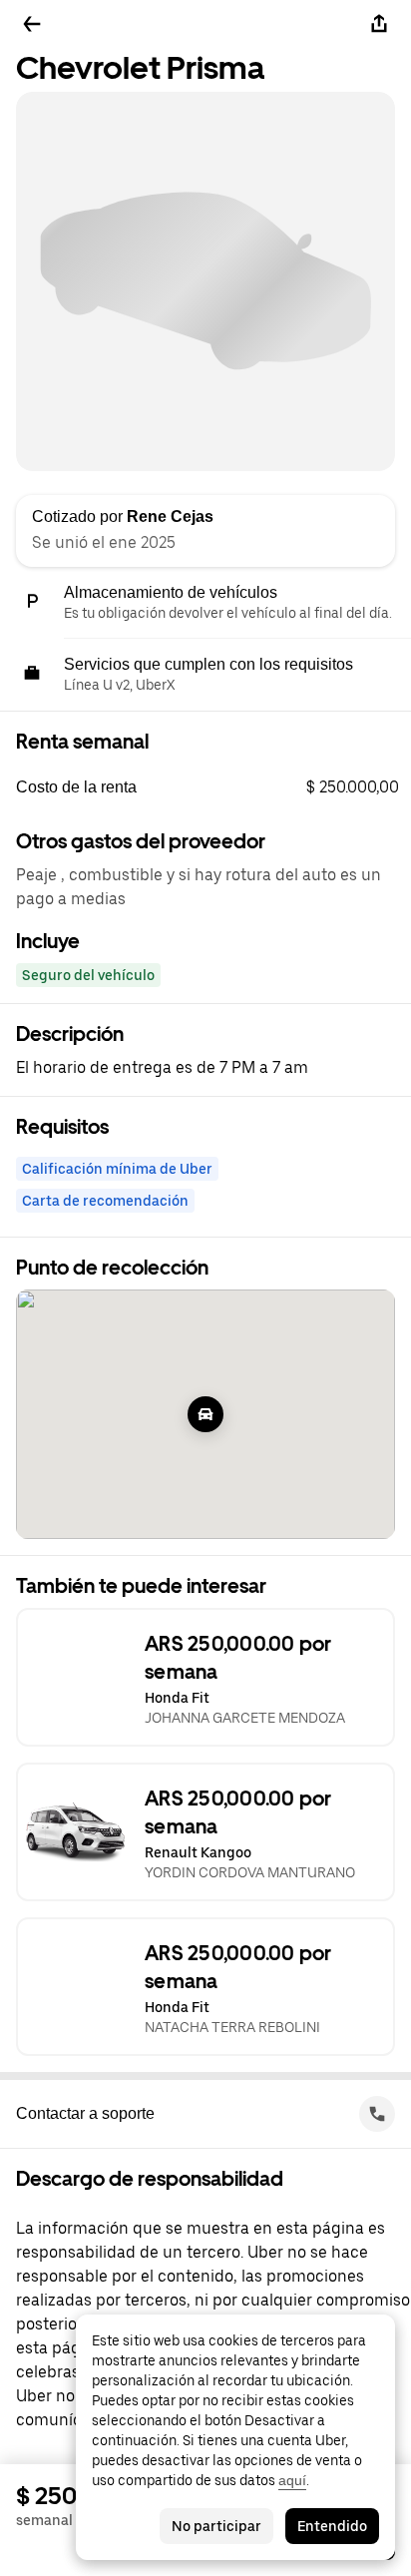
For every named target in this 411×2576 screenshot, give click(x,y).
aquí (292, 2480)
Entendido (332, 2526)
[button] (213, 787)
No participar (216, 2526)
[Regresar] (32, 24)
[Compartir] (379, 24)
